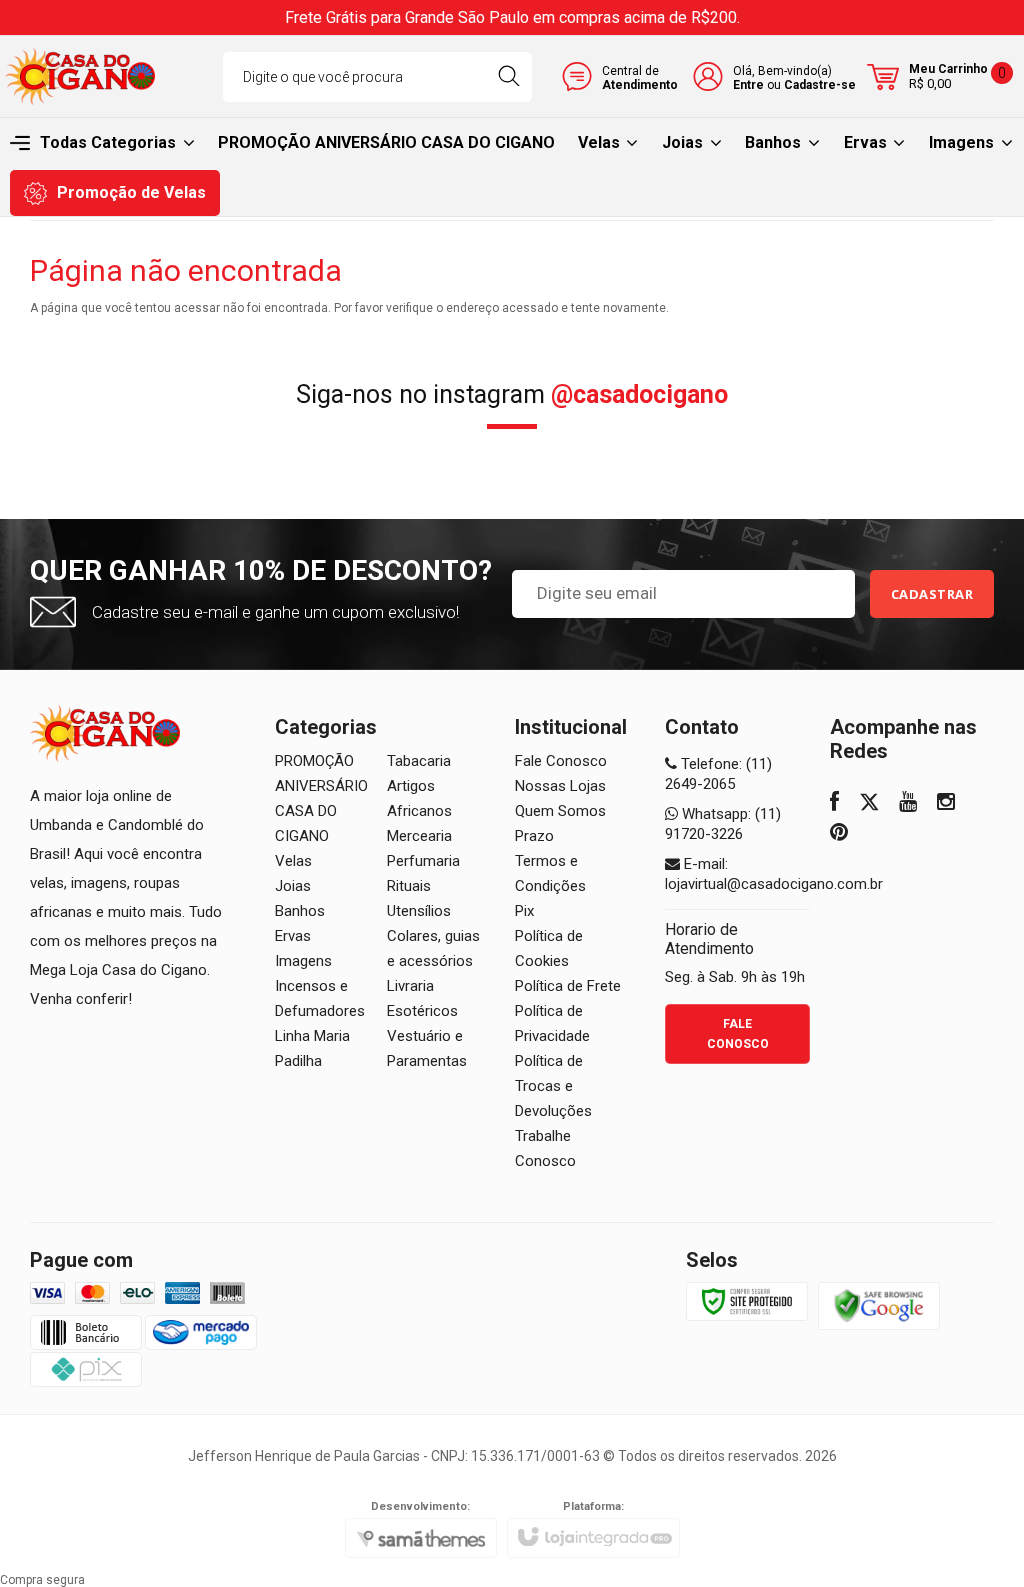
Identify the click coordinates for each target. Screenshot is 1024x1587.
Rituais (409, 886)
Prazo (534, 836)
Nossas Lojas (560, 786)
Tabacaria (419, 761)
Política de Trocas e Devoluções (553, 1086)
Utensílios (419, 911)
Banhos (300, 911)
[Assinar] (932, 594)
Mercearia (419, 836)
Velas (293, 861)
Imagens (303, 961)
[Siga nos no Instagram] (946, 804)
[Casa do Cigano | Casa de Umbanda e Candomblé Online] (80, 76)
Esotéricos (422, 1011)
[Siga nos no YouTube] (908, 804)
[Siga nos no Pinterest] (839, 834)
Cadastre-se (820, 85)
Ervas (293, 936)
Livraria (410, 986)
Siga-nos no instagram (512, 394)
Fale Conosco (561, 761)
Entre (748, 85)
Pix (524, 911)
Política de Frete (568, 986)
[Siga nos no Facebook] (834, 804)
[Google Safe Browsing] (879, 1305)
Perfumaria (423, 861)
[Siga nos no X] (869, 804)
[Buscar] (508, 77)
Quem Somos (560, 811)
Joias (293, 886)
